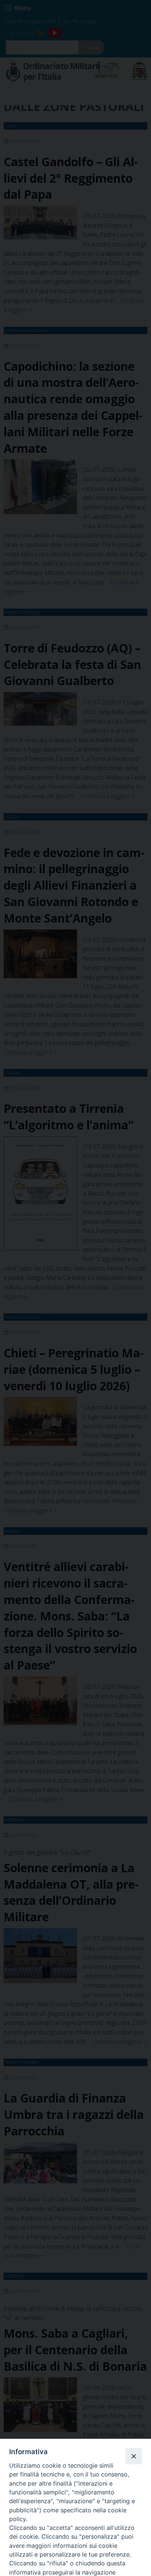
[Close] (133, 2456)
